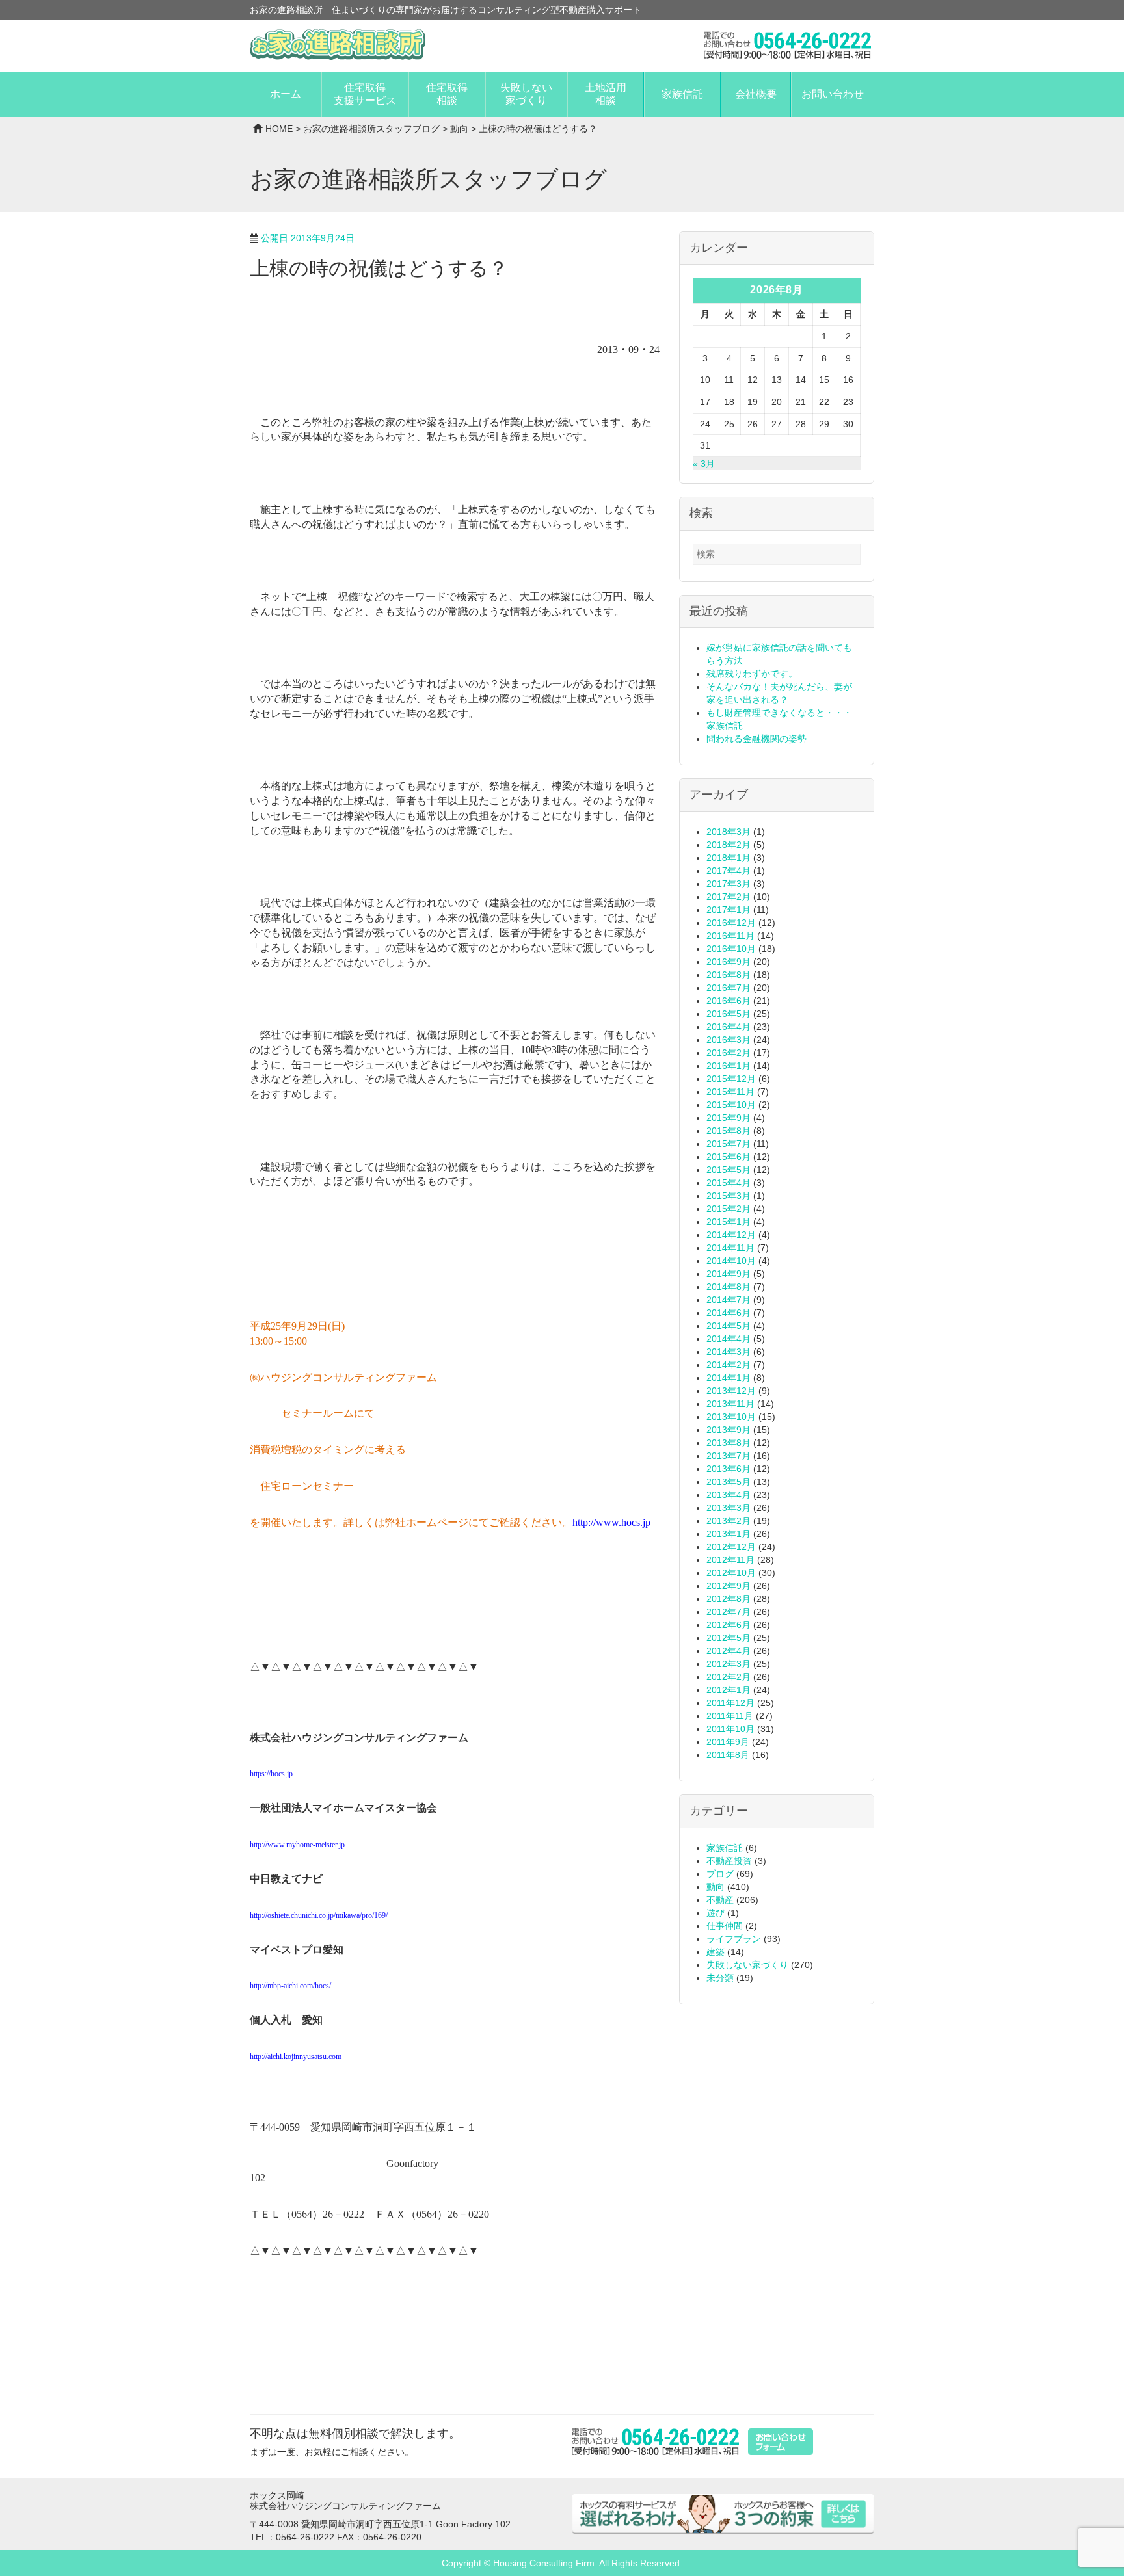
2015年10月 (731, 1105)
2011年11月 (730, 1716)
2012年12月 (731, 1547)
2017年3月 (729, 884)
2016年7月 (729, 988)
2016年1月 (729, 1066)
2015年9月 (729, 1118)
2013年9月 (729, 1430)
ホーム (286, 94)
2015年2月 (729, 1209)
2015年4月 (729, 1183)
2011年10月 (730, 1729)
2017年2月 (729, 897)
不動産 (720, 1900)
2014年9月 (729, 1274)
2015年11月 (730, 1092)
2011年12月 (730, 1703)
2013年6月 (729, 1469)
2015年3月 (729, 1196)
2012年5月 (729, 1638)
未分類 (720, 1978)
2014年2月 (729, 1365)
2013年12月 (731, 1391)
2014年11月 (730, 1248)
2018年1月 (729, 858)
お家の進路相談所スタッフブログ (371, 129)
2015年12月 (731, 1079)
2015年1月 (729, 1222)
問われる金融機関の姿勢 (756, 739)
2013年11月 (730, 1404)
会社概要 (756, 94)
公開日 (308, 238)
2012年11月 (730, 1560)
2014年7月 (729, 1300)
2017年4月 (729, 871)
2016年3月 (729, 1040)
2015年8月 (729, 1131)
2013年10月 (731, 1417)
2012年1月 (729, 1690)
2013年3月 (729, 1508)
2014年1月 (729, 1378)
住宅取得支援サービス (365, 94)
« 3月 (704, 464)
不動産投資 (729, 1861)
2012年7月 (729, 1612)
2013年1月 (729, 1534)
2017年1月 (729, 910)
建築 (716, 1952)
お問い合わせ (833, 94)
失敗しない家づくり (526, 94)
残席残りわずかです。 (752, 674)
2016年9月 (729, 962)
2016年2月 (729, 1053)
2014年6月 (729, 1313)
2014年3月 (729, 1352)
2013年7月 (729, 1456)
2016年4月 (729, 1027)
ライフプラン (734, 1939)
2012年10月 (731, 1573)
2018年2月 (729, 845)
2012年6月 (729, 1625)
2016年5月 (729, 1014)
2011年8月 (728, 1755)
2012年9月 (729, 1586)
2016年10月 (731, 949)
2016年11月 (730, 936)
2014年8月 (729, 1287)
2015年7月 (729, 1144)
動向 (459, 129)
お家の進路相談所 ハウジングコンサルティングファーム (338, 45)
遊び (716, 1913)
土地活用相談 (606, 94)
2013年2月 (729, 1521)
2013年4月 (729, 1495)
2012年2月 (729, 1677)
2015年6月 (729, 1157)
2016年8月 (729, 975)
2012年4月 (729, 1651)
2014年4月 (729, 1339)
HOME (279, 129)
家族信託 (682, 94)
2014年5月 (729, 1326)
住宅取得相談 (447, 94)
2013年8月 (729, 1443)
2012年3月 (729, 1664)
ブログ (720, 1874)
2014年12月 (731, 1235)
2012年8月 (729, 1599)
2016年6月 (729, 1001)
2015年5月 (729, 1170)
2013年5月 (729, 1482)
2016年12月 (731, 923)
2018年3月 (729, 832)
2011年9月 (728, 1742)
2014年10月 (731, 1261)
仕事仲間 (725, 1926)
